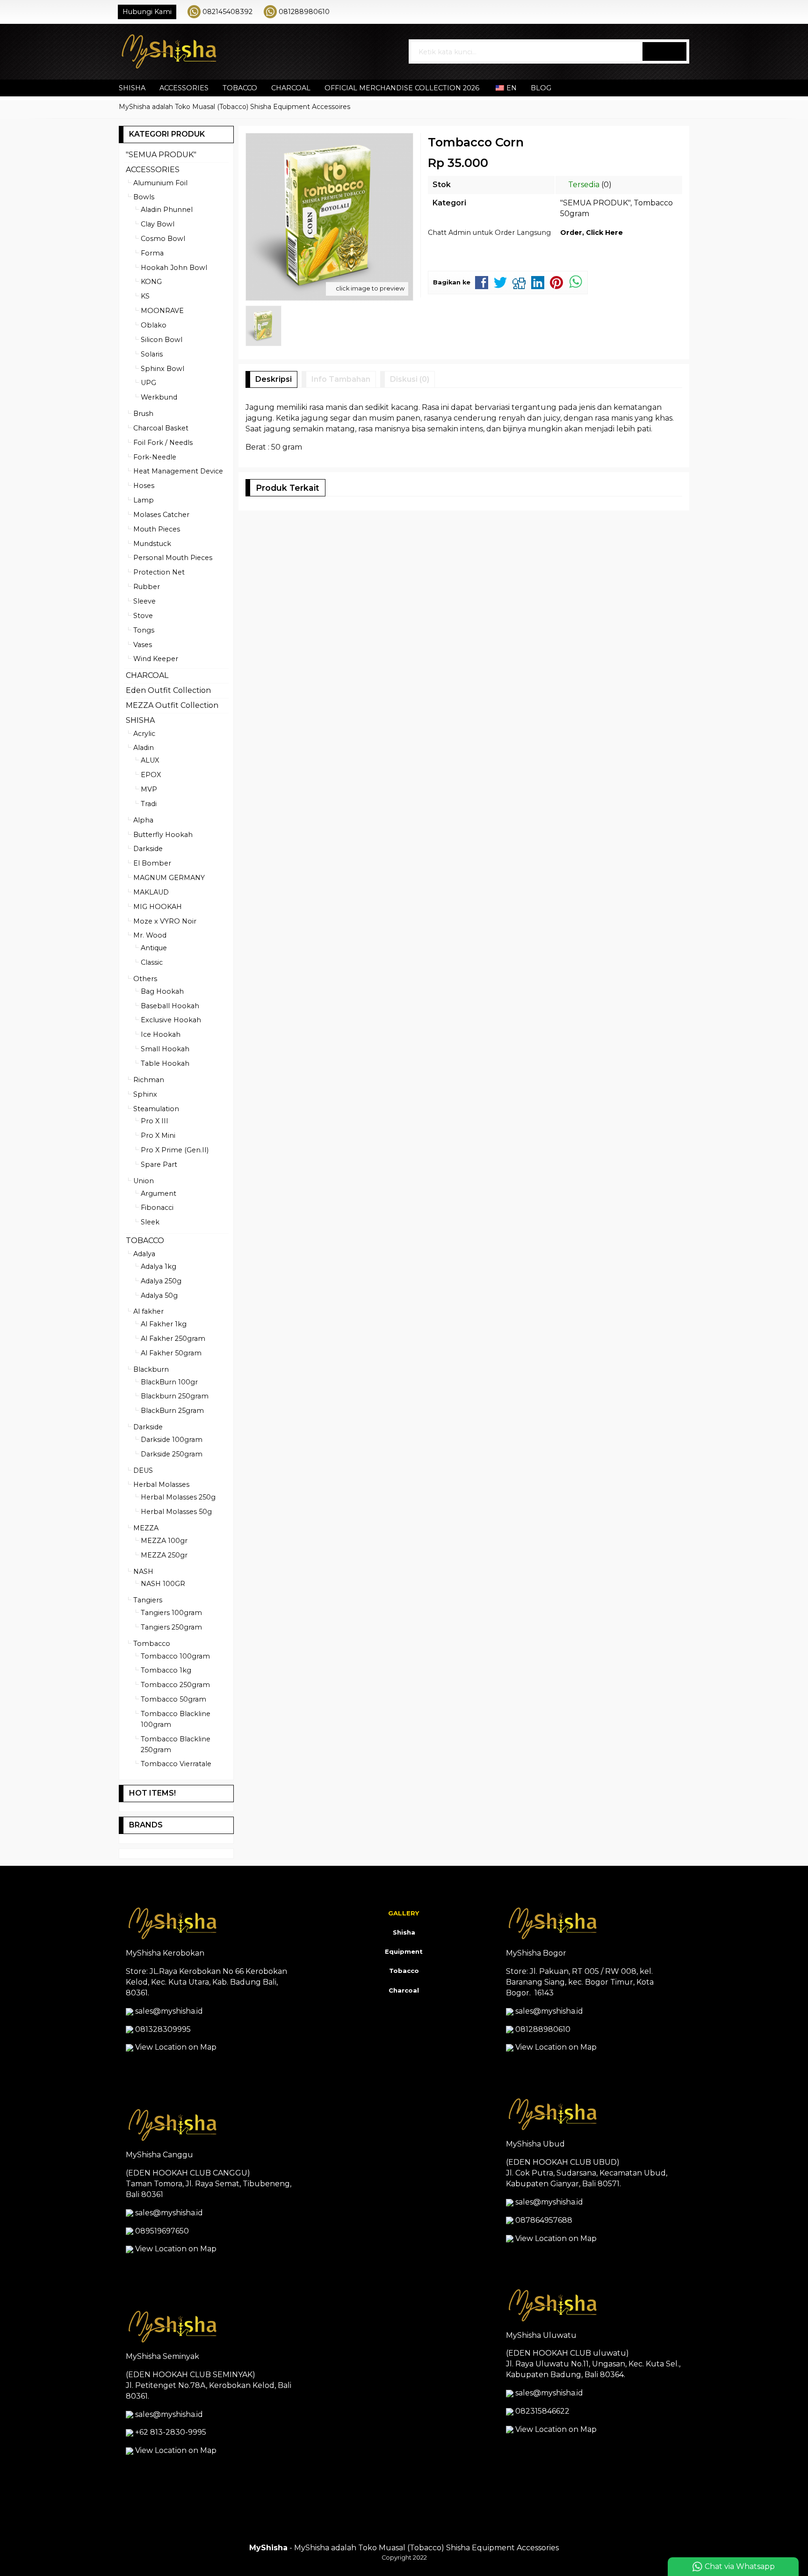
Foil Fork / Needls (163, 443)
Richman (149, 1080)
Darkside (148, 849)
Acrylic (144, 734)
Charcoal (404, 1990)
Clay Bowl (158, 224)
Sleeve (144, 601)
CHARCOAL (291, 88)
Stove (143, 616)
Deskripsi (274, 379)
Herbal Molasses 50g (176, 1512)
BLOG (541, 88)
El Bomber (152, 863)
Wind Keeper (156, 659)
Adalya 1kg (159, 1266)
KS (145, 296)
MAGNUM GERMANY (169, 878)
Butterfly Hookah (163, 835)
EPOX (151, 775)
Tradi (149, 804)
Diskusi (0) (410, 379)
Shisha (404, 1932)
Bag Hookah (162, 991)
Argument (159, 1193)
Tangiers (148, 1600)
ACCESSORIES (184, 88)
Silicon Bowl (162, 340)
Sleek (150, 1222)
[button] (664, 51)
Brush (143, 414)
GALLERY (404, 1913)
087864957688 (544, 2220)
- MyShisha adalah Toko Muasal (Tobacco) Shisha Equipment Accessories (404, 2548)
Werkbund (159, 397)
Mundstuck (152, 544)
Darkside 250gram (172, 1454)
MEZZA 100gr (164, 1541)
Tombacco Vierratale (176, 1764)
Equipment (404, 1951)
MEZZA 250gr (164, 1555)
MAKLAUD (151, 892)
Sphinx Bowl (162, 369)
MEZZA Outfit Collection (172, 705)
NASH (143, 1572)
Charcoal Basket (161, 428)
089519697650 (162, 2231)
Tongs (144, 630)
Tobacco (404, 1971)
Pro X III (155, 1121)
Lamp (144, 500)
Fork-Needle (155, 457)
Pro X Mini (158, 1135)
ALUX (150, 760)
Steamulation (156, 1109)
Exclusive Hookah (171, 1020)
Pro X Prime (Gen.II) (175, 1150)
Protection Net (159, 572)
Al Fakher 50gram (171, 1353)
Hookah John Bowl (174, 268)
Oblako (154, 325)
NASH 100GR (163, 1584)
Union (144, 1181)
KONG (151, 282)
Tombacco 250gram (175, 1685)
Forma (152, 253)
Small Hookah (165, 1049)
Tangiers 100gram (171, 1613)
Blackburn (151, 1369)
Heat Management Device (178, 471)
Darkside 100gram (172, 1440)
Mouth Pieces (157, 529)
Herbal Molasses (161, 1484)
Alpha (143, 820)
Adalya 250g (161, 1281)
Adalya (144, 1254)
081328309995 (163, 2029)
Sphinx (145, 1094)
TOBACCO (240, 88)
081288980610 (304, 12)
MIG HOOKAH (158, 907)
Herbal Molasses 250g (178, 1497)
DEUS (143, 1470)
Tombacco (152, 1644)
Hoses (144, 486)
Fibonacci (157, 1208)
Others (145, 979)
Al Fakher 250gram (173, 1339)
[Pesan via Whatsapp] (655, 12)
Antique (154, 948)
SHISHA (132, 88)
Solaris (152, 354)
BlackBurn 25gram (172, 1411)
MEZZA (146, 1528)
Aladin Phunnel (167, 210)
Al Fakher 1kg (164, 1324)
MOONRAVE (162, 311)
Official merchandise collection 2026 (402, 88)
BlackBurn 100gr (169, 1382)
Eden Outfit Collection (168, 690)
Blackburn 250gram (175, 1396)
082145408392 (227, 12)
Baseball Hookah (170, 1006)
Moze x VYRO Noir (165, 921)
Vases (143, 645)
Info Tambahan (341, 379)
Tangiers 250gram (171, 1627)
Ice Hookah (161, 1034)
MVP (149, 789)
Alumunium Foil (160, 183)
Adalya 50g (159, 1295)
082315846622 (542, 2411)
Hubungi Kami (147, 12)
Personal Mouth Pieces (173, 558)
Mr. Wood (150, 935)
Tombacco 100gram (175, 1656)
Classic (152, 962)
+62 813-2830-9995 (171, 2432)
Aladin (144, 748)
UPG (148, 383)
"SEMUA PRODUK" (595, 203)
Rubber (147, 587)
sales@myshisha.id (169, 2011)
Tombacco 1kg (166, 1670)
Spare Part (159, 1164)
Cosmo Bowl (163, 239)
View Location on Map (175, 2047)
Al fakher (148, 1311)
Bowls (144, 197)
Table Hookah (165, 1063)
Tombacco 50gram (173, 1699)
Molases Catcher (161, 515)
